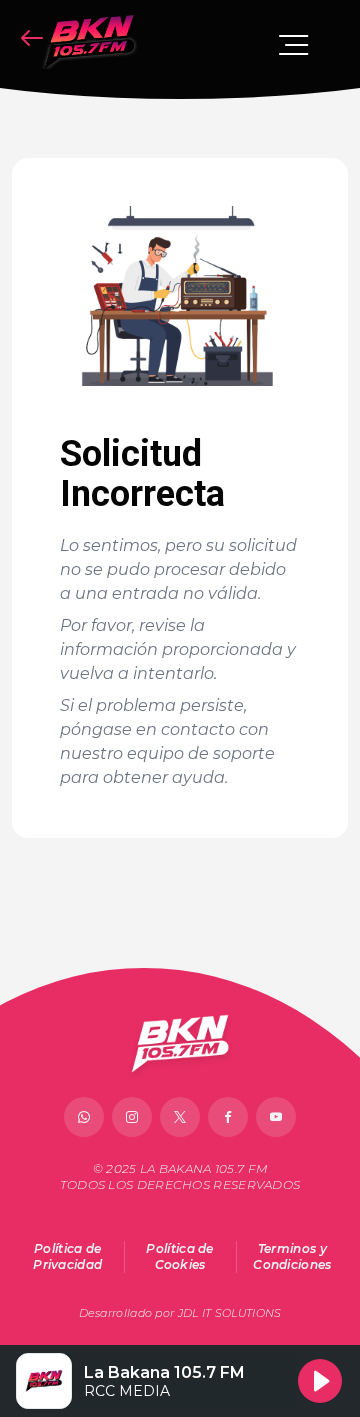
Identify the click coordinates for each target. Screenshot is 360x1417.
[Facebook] (228, 1117)
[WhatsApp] (84, 1117)
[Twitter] (180, 1117)
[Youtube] (276, 1117)
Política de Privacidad (67, 1256)
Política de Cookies (179, 1256)
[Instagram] (132, 1117)
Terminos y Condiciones (292, 1256)
